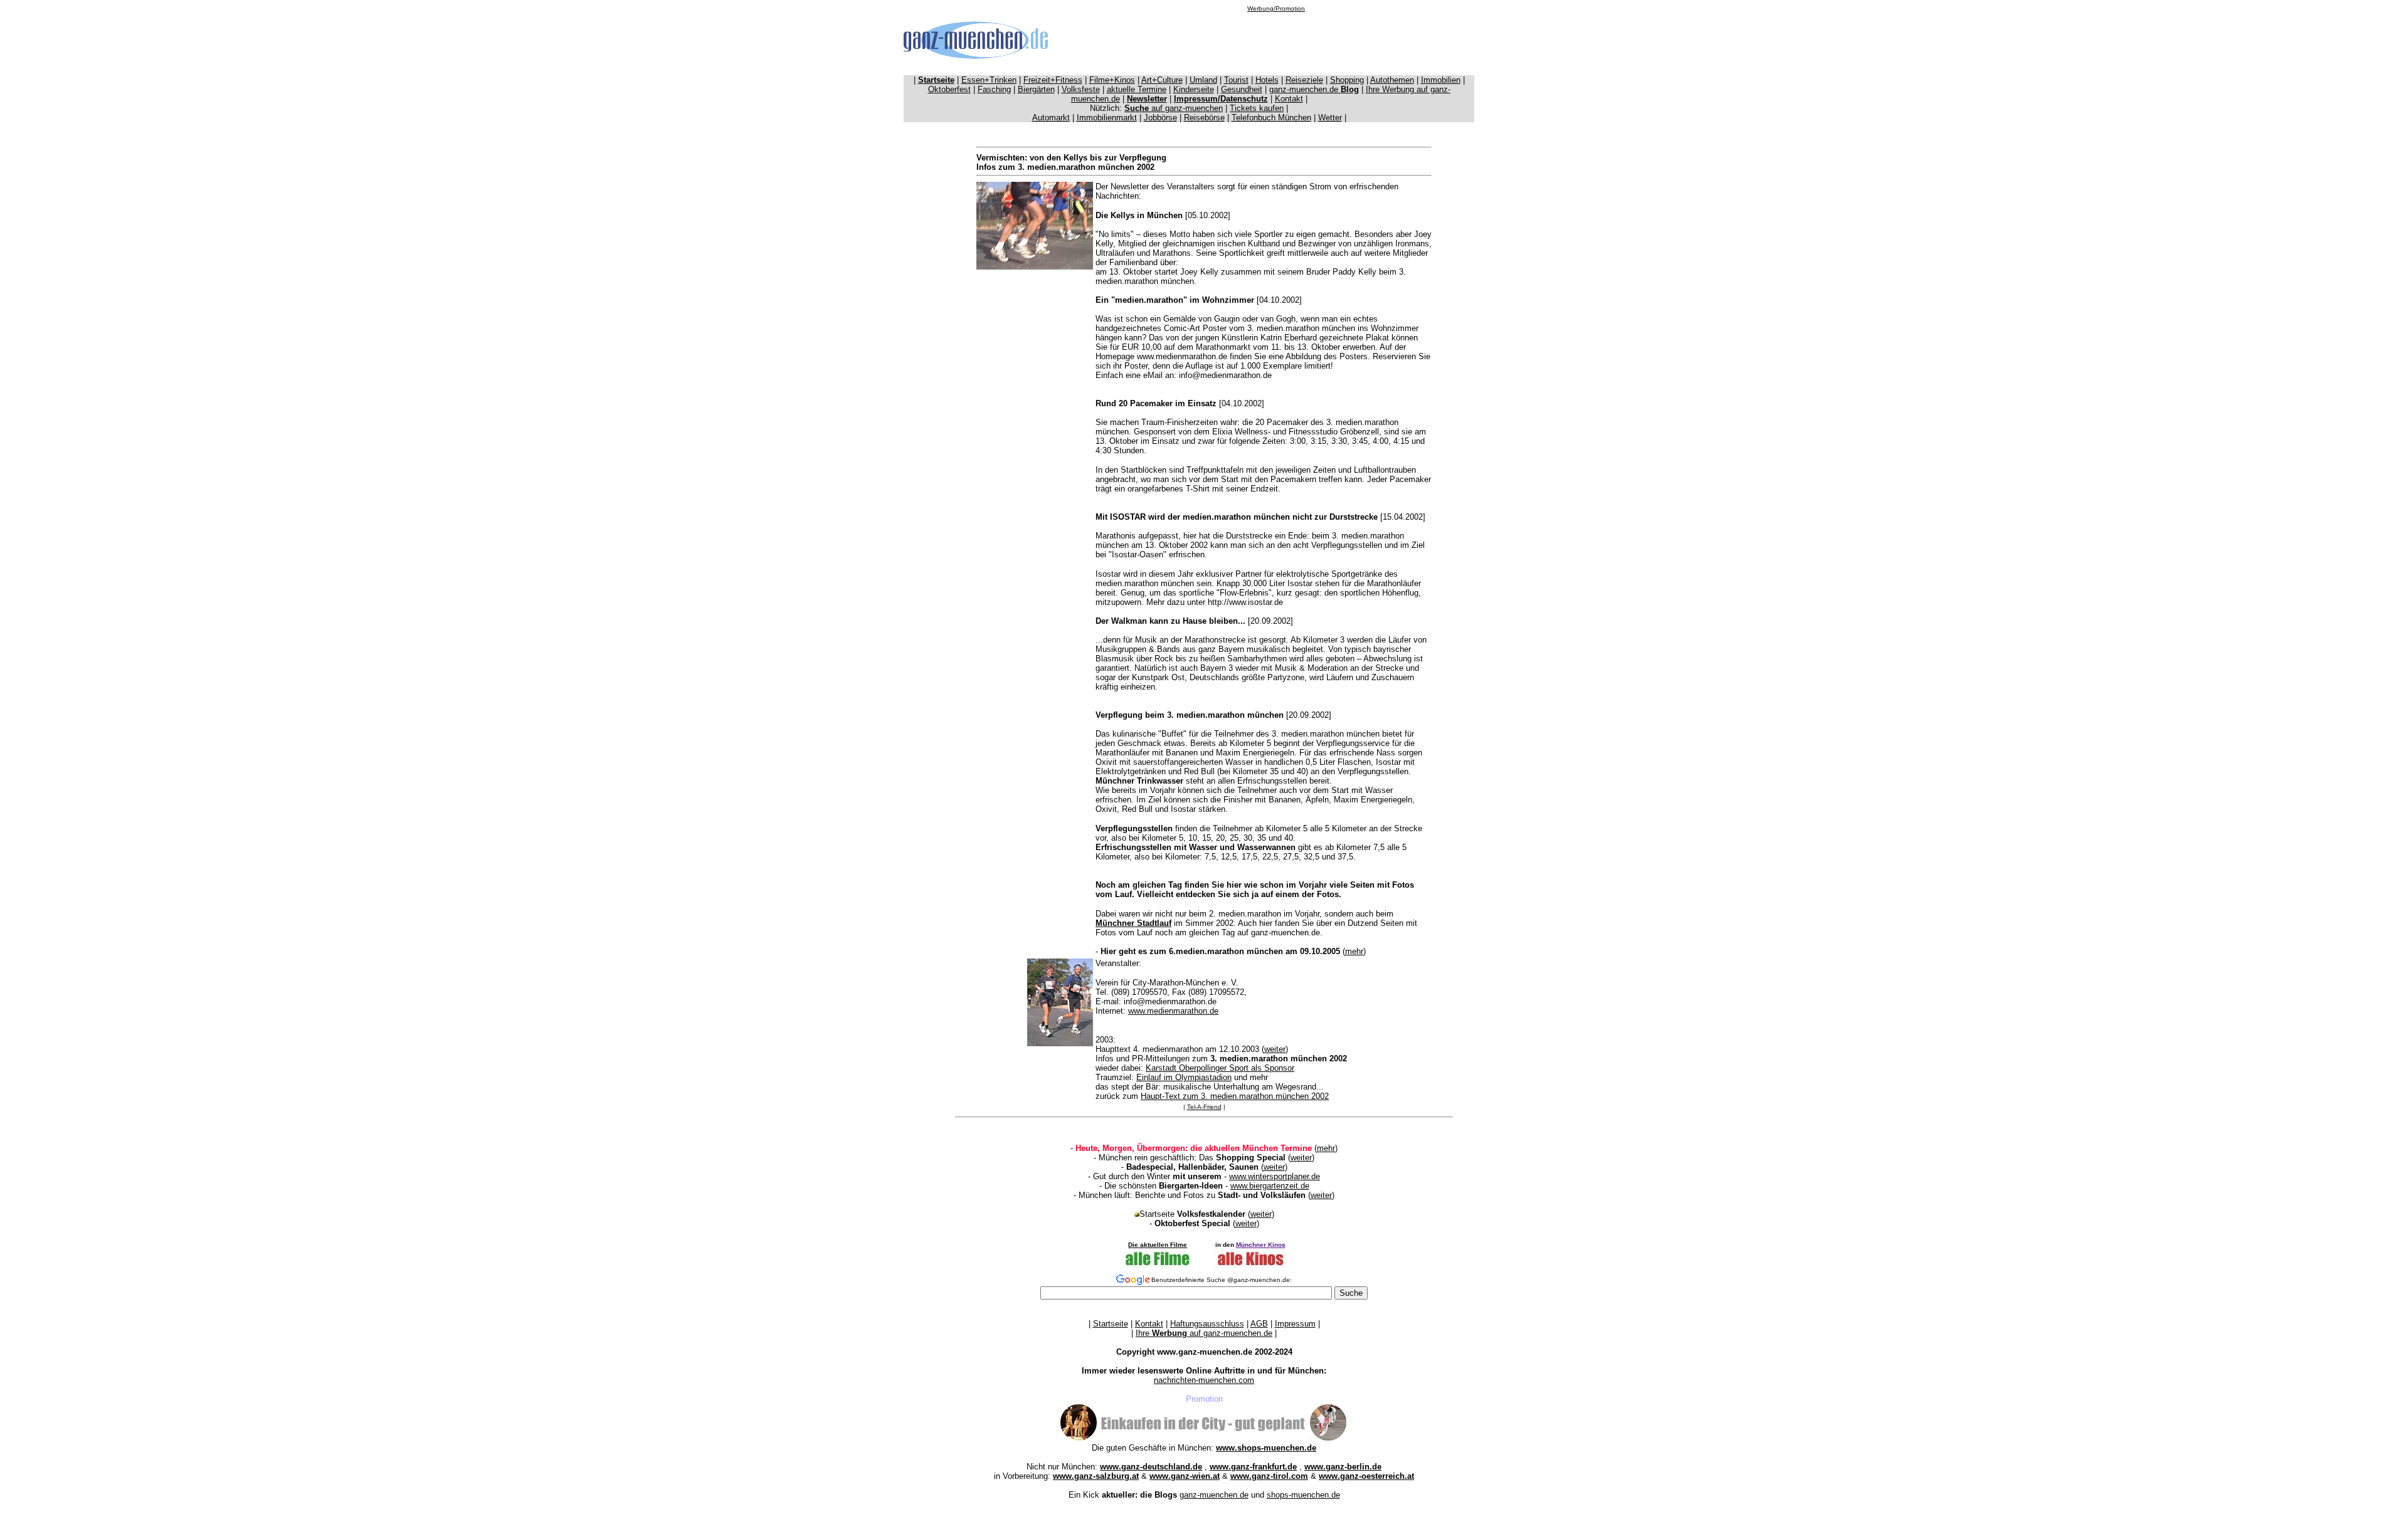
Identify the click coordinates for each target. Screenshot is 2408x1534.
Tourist (1236, 80)
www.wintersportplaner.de (1275, 1176)
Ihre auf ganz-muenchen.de (1204, 1333)
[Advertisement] (1276, 40)
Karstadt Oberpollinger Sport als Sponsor (1220, 1068)
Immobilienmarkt (1107, 118)
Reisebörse (1204, 118)
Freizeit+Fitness (1053, 80)
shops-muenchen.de (1303, 1495)
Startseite (1111, 1324)
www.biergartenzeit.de (1270, 1186)
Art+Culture (1162, 80)
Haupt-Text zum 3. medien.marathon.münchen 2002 (1235, 1096)
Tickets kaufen (1257, 108)
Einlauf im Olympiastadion (1184, 1077)
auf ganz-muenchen (1174, 108)
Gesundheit (1242, 89)
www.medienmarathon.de (1173, 1011)
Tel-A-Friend (1204, 1107)
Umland (1203, 80)
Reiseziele (1304, 80)
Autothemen (1392, 80)
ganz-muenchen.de (1314, 89)
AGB (1259, 1324)
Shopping (1347, 80)
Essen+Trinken (989, 80)
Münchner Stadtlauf (1133, 923)
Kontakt (1289, 99)
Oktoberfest (949, 89)
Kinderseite (1194, 89)
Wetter (1330, 118)
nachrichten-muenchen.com (1204, 1380)
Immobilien (1441, 80)
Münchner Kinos (1261, 1245)
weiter (1275, 1049)
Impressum (1295, 1324)
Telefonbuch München (1271, 118)
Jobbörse (1160, 118)
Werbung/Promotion (1276, 8)
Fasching (994, 89)
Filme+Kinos (1112, 80)
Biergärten (1036, 89)
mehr (1354, 951)
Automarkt (1051, 118)
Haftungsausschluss (1207, 1324)
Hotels (1267, 80)
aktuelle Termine (1137, 89)
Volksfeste (1081, 89)
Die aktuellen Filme (1158, 1245)
